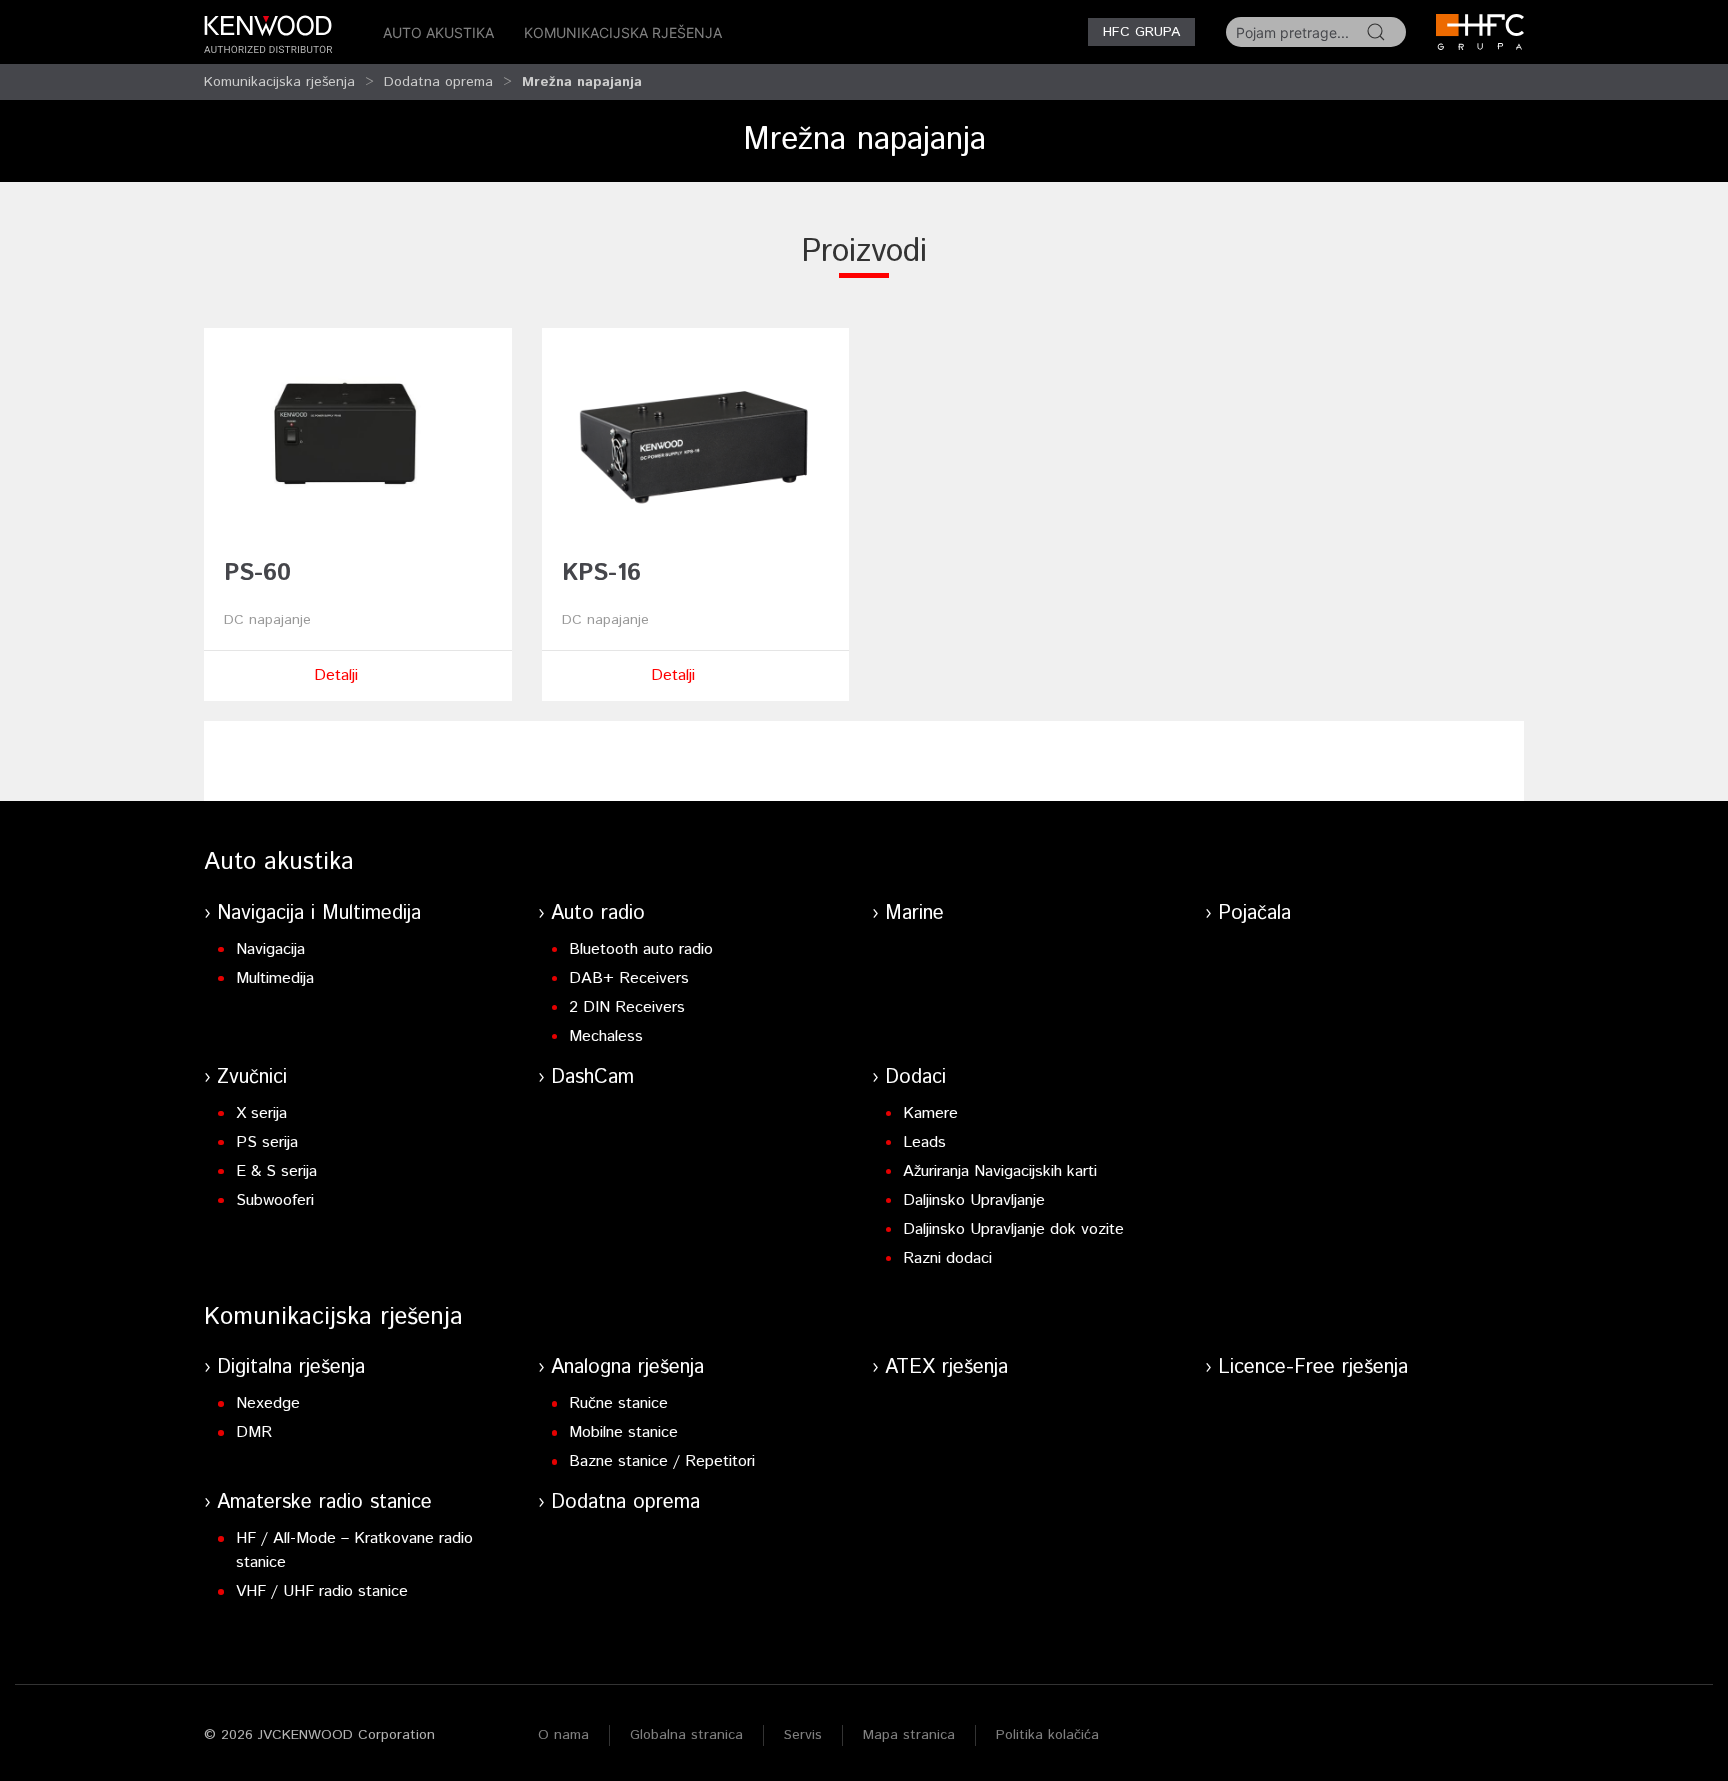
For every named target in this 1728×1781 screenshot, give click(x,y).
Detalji (336, 675)
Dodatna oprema (438, 82)
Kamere (930, 1113)
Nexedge (268, 1403)
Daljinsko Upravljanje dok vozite (1013, 1229)
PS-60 (257, 573)
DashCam (592, 1077)
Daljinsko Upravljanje (974, 1200)
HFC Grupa (1141, 32)
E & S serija (276, 1171)
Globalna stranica (686, 1735)
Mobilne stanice (623, 1432)
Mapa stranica (909, 1735)
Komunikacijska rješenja (623, 32)
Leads (924, 1142)
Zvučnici (252, 1077)
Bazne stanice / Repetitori (662, 1461)
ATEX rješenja (946, 1367)
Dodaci (915, 1077)
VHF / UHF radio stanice (322, 1591)
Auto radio (598, 913)
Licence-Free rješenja (1313, 1367)
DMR (254, 1432)
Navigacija (270, 949)
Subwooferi (275, 1200)
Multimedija (275, 978)
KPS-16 (601, 573)
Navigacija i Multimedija (319, 913)
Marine (914, 913)
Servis (803, 1735)
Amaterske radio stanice (324, 1502)
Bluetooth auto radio (641, 949)
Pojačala (1254, 913)
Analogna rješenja (627, 1367)
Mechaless (606, 1036)
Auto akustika (438, 32)
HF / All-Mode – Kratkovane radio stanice (354, 1550)
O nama (563, 1735)
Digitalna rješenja (291, 1367)
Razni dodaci (947, 1258)
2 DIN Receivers (627, 1007)
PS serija (267, 1142)
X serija (261, 1113)
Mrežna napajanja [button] (582, 82)
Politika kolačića (1047, 1735)
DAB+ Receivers (629, 978)
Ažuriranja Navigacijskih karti (1000, 1171)
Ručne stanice (618, 1403)
